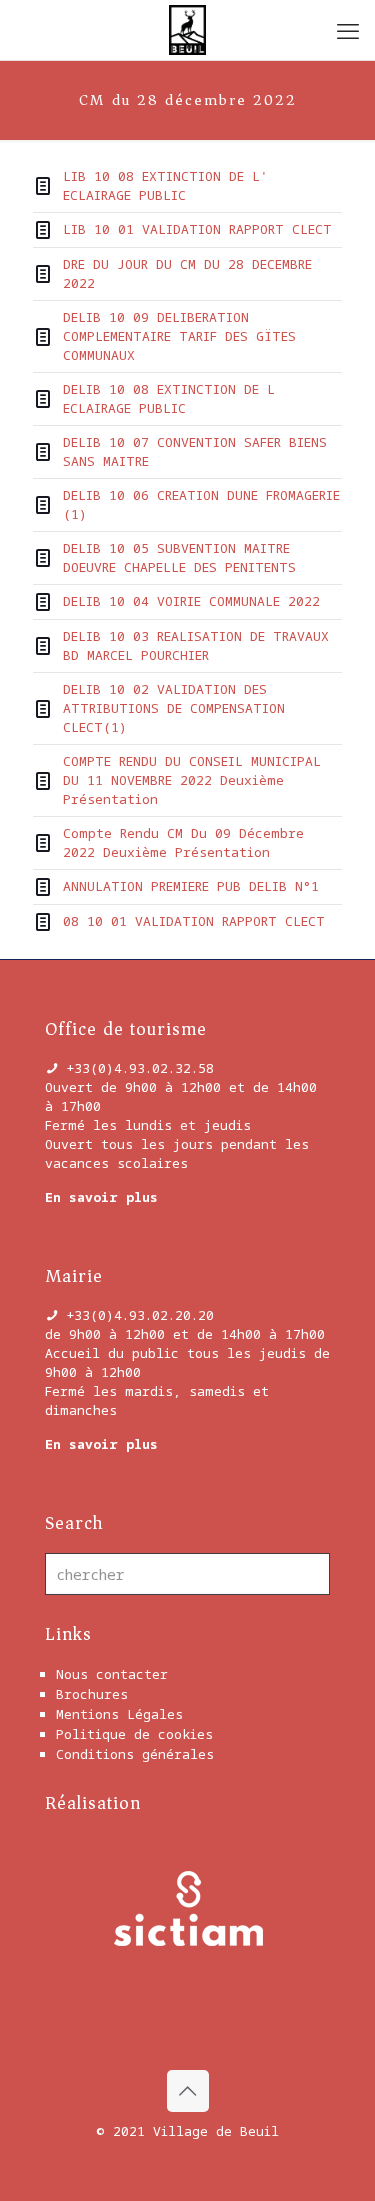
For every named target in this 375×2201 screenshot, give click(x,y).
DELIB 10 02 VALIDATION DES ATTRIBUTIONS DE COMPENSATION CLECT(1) (174, 708)
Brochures (92, 1694)
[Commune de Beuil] (187, 30)
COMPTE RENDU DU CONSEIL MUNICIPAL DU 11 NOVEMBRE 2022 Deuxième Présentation (192, 780)
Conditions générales (135, 1754)
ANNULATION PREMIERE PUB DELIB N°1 (191, 886)
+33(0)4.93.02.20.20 (140, 1315)
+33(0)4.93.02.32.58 (140, 1068)
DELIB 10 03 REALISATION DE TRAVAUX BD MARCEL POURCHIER (196, 645)
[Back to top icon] (188, 2091)
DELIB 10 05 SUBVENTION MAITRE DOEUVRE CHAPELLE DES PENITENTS (179, 557)
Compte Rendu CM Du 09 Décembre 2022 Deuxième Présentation (183, 842)
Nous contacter (112, 1674)
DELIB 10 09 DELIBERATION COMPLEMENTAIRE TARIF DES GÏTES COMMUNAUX (179, 336)
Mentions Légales (119, 1714)
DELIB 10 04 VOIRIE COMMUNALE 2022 (191, 601)
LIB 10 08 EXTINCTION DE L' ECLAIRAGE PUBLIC (165, 185)
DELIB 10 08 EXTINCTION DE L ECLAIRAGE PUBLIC (169, 398)
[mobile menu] (348, 30)
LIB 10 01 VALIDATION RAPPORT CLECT (197, 229)
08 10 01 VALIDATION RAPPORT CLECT (194, 921)
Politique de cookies (134, 1734)
